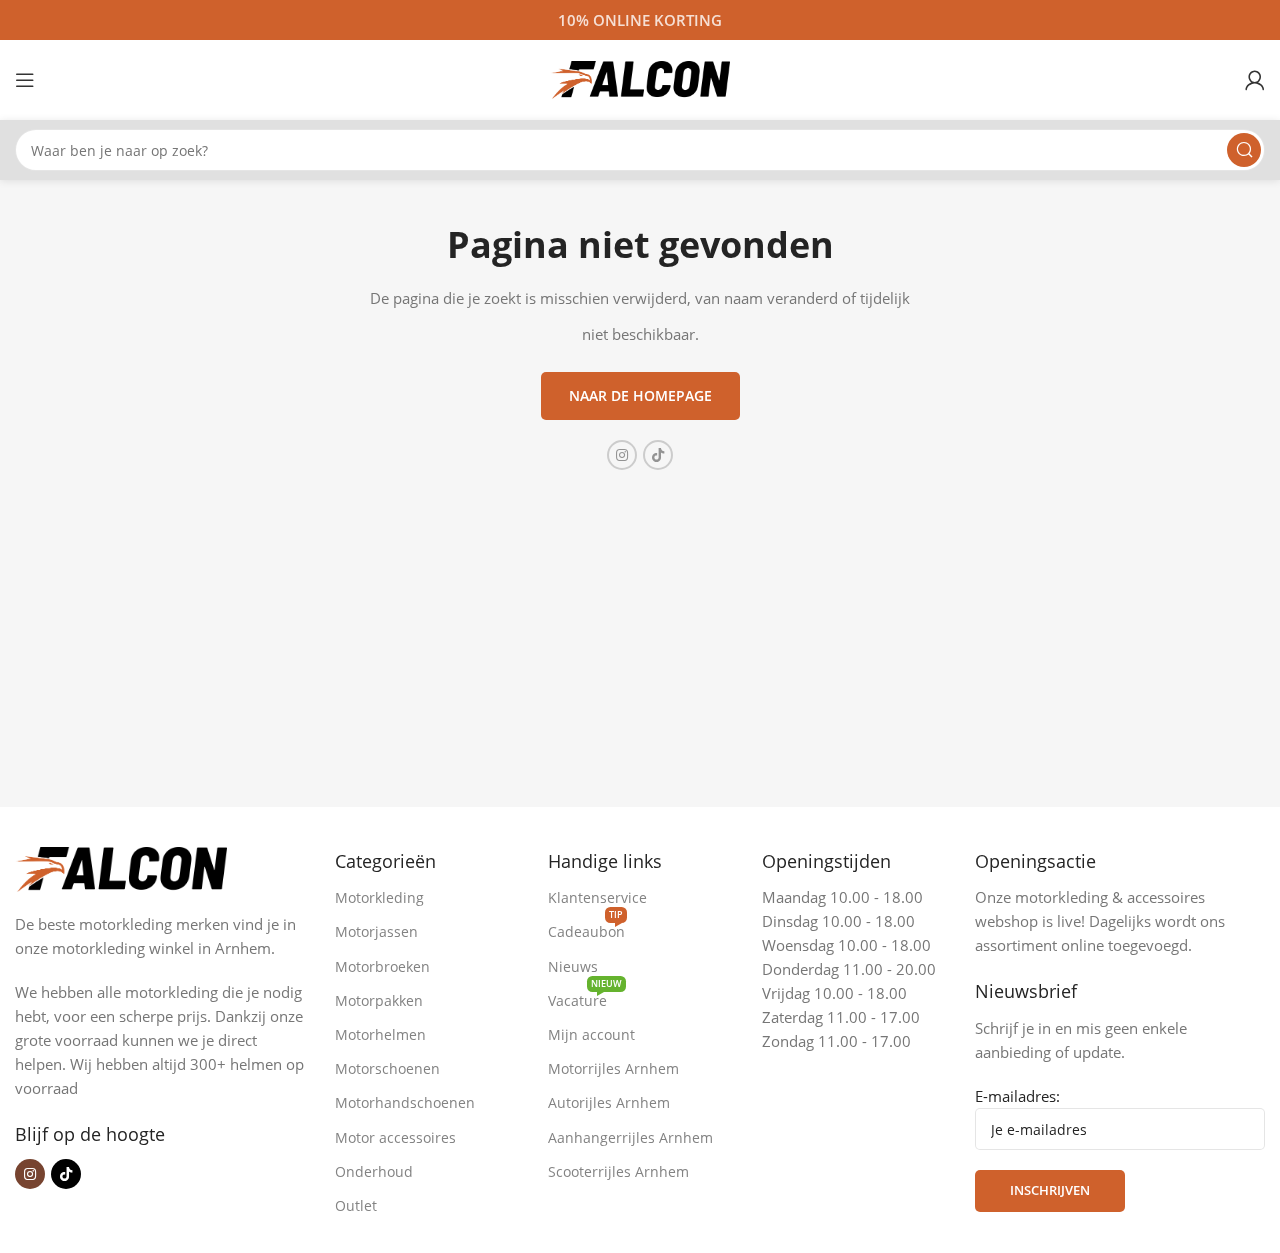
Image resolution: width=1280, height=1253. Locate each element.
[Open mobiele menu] (25, 80)
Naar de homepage (640, 395)
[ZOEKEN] (1244, 150)
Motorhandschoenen (405, 1102)
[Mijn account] (1255, 80)
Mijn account (591, 1034)
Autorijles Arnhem (609, 1102)
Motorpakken (379, 1000)
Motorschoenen (387, 1068)
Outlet (356, 1205)
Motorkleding (379, 897)
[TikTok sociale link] (658, 455)
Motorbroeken (382, 966)
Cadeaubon (586, 928)
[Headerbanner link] (640, 20)
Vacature (585, 997)
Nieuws (573, 966)
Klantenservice (597, 897)
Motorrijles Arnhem (613, 1068)
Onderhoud (374, 1171)
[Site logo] (640, 78)
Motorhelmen (380, 1034)
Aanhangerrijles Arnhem (630, 1137)
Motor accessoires (395, 1137)
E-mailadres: (1017, 1096)
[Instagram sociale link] (622, 455)
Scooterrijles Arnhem (618, 1171)
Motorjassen (376, 931)
